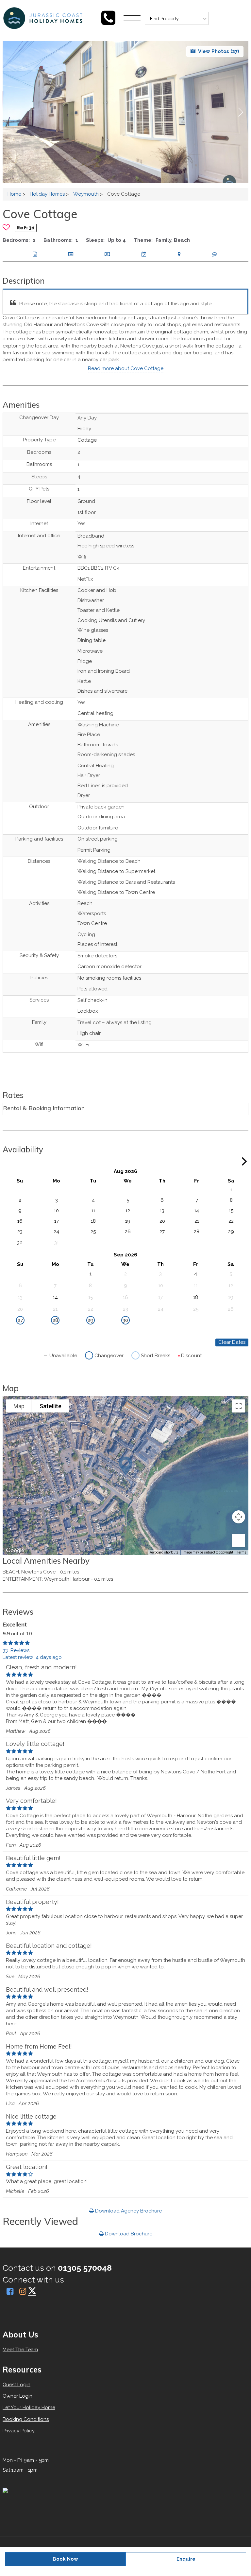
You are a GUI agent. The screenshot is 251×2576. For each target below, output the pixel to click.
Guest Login (17, 2385)
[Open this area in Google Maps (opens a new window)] (15, 1551)
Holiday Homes (47, 194)
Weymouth (86, 194)
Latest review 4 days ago (32, 1657)
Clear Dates (232, 1342)
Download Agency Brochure (128, 2211)
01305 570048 (85, 2268)
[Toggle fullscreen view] (239, 1406)
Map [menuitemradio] (19, 1406)
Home (14, 194)
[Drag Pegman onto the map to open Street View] (239, 1540)
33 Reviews (16, 1650)
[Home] (96, 18)
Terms (242, 1552)
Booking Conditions (26, 2419)
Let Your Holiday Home (29, 2407)
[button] (241, 112)
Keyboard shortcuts (164, 1552)
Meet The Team (20, 2350)
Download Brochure (128, 2234)
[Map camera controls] (239, 1517)
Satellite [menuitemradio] (50, 1406)
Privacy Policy (19, 2431)
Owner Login (17, 2396)
